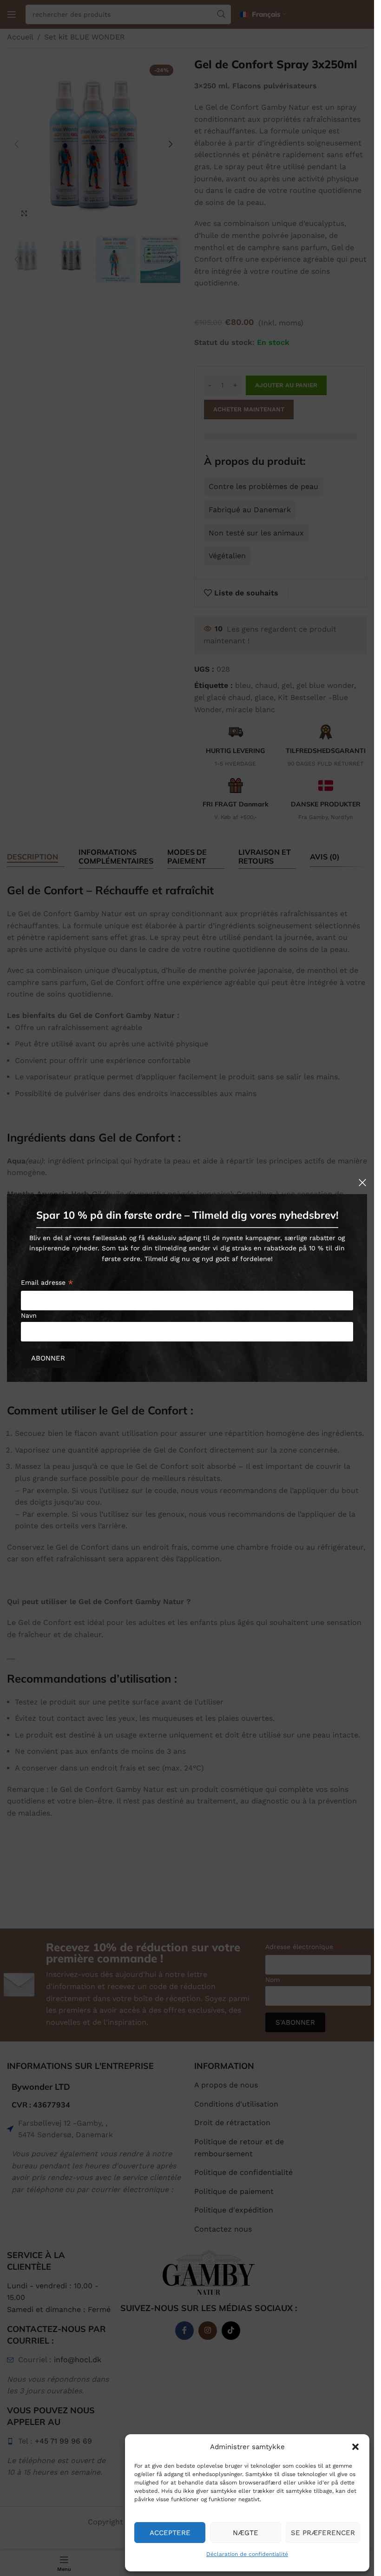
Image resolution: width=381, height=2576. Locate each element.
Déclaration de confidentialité (247, 2554)
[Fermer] (362, 1182)
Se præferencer (323, 2533)
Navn (29, 1315)
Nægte (246, 2533)
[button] (355, 2447)
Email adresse (47, 1284)
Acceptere (170, 2533)
